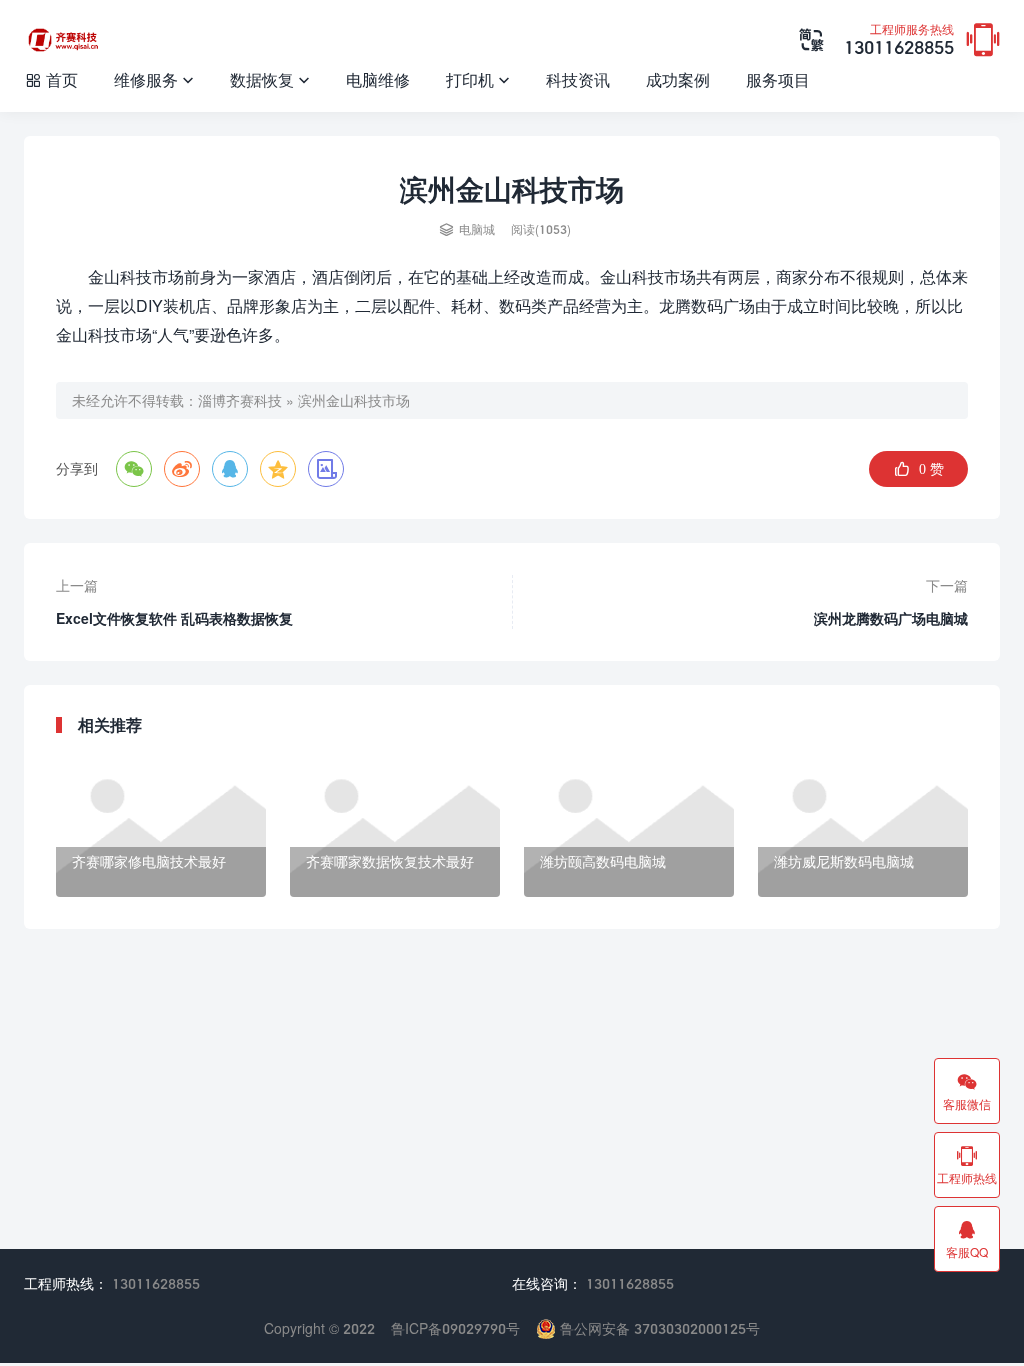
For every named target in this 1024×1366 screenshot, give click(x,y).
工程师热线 (967, 1165)
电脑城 (477, 229)
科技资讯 (578, 79)
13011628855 (899, 41)
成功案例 (678, 79)
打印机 (478, 79)
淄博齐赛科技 (240, 400)
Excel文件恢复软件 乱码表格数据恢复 (174, 618)
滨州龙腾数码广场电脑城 (891, 618)
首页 (51, 79)
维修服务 (154, 79)
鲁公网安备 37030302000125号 (658, 1328)
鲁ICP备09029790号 (455, 1328)
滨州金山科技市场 (354, 400)
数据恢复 (270, 79)
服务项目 (778, 79)
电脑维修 (378, 79)
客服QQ (967, 1239)
